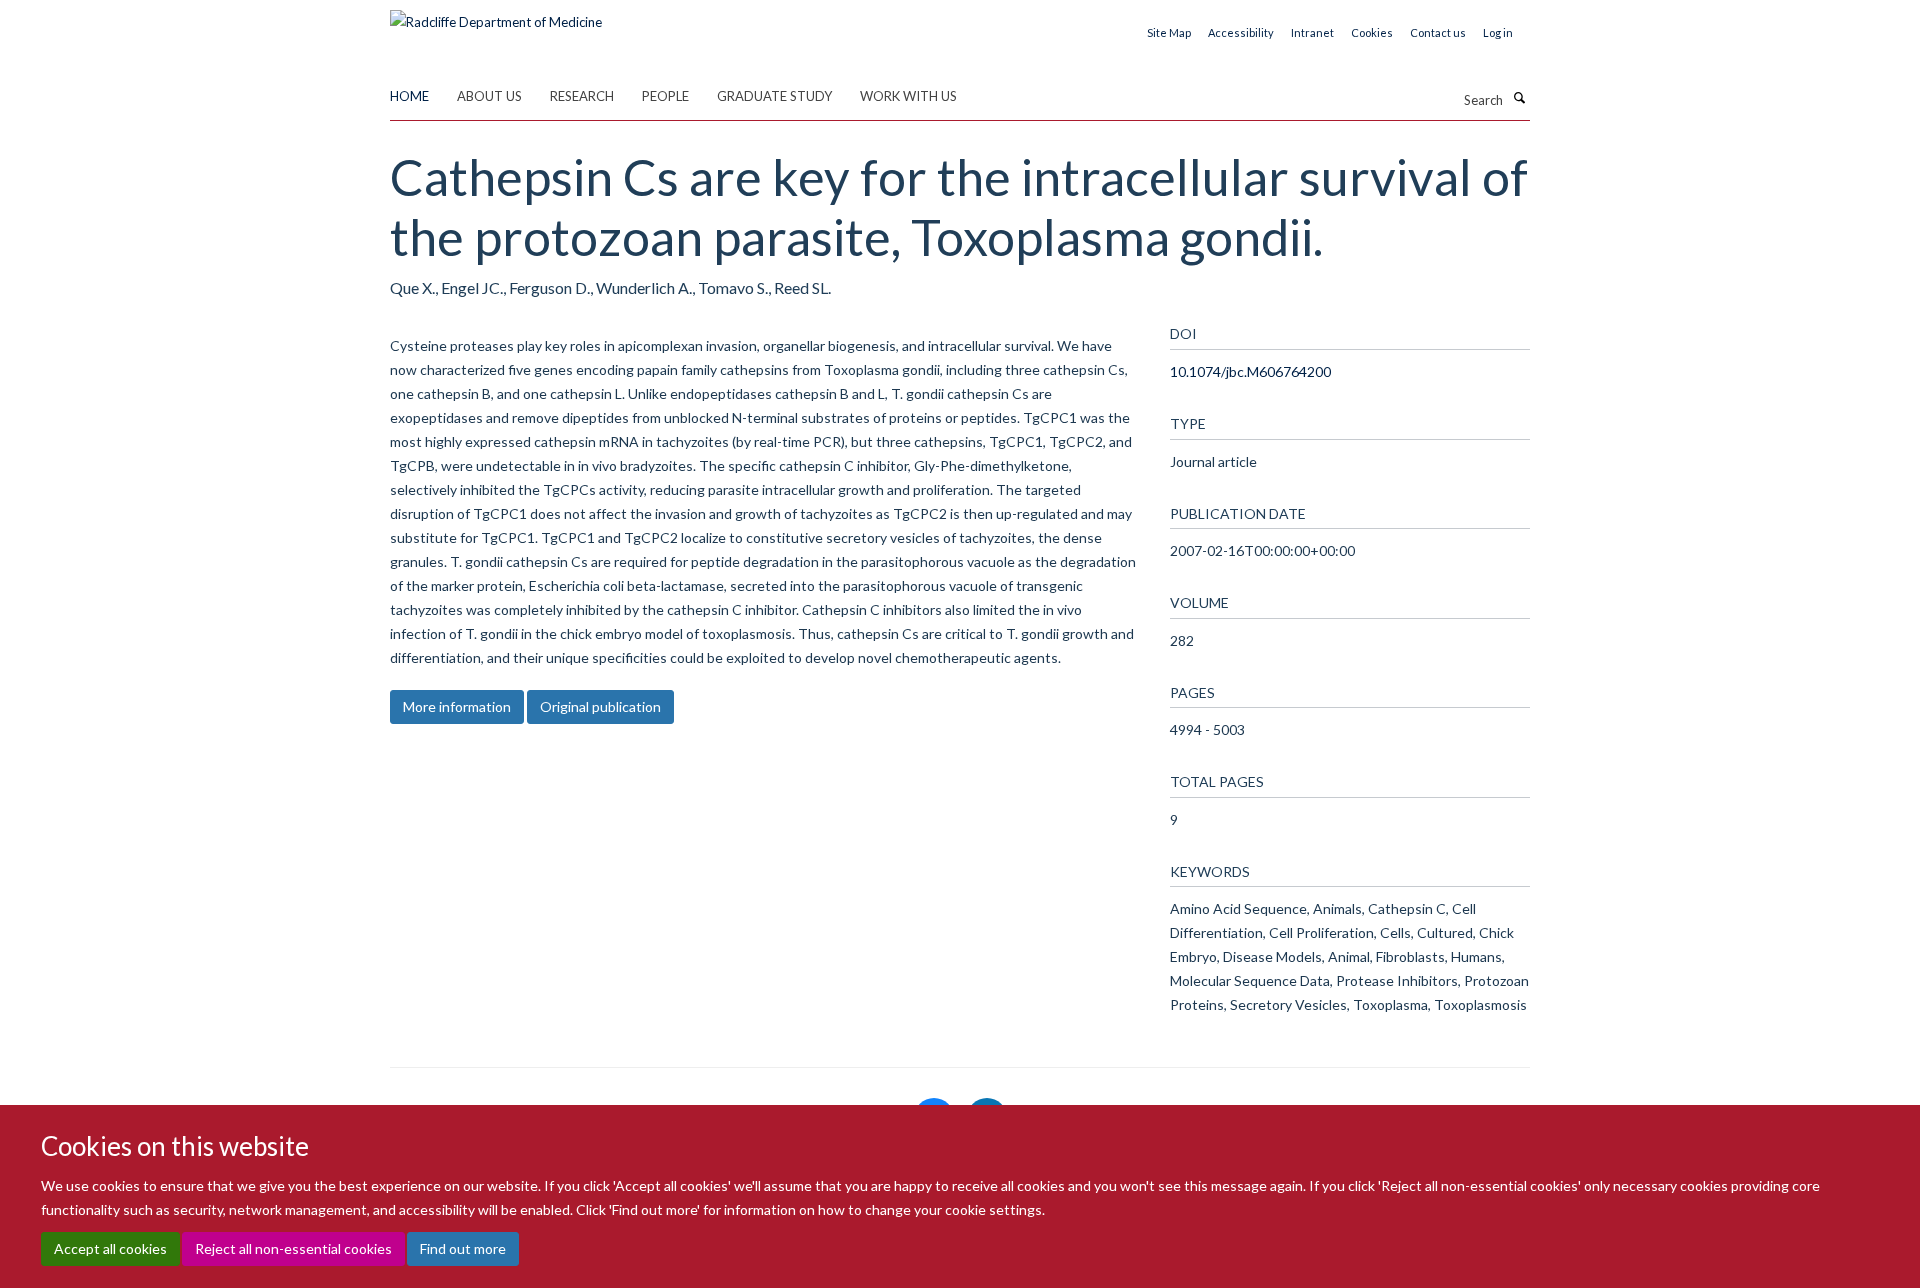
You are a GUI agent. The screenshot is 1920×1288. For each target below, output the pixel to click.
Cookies (1372, 32)
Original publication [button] (600, 706)
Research (582, 96)
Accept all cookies (110, 1248)
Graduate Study (774, 96)
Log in (1498, 32)
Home (409, 96)
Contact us (1438, 32)
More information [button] (457, 706)
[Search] (1519, 98)
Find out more (463, 1248)
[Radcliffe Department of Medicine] (496, 15)
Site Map (1169, 32)
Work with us (908, 96)
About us (489, 96)
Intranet (1312, 32)
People (665, 96)
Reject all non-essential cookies (293, 1248)
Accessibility (1241, 32)
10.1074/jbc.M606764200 (1250, 371)
